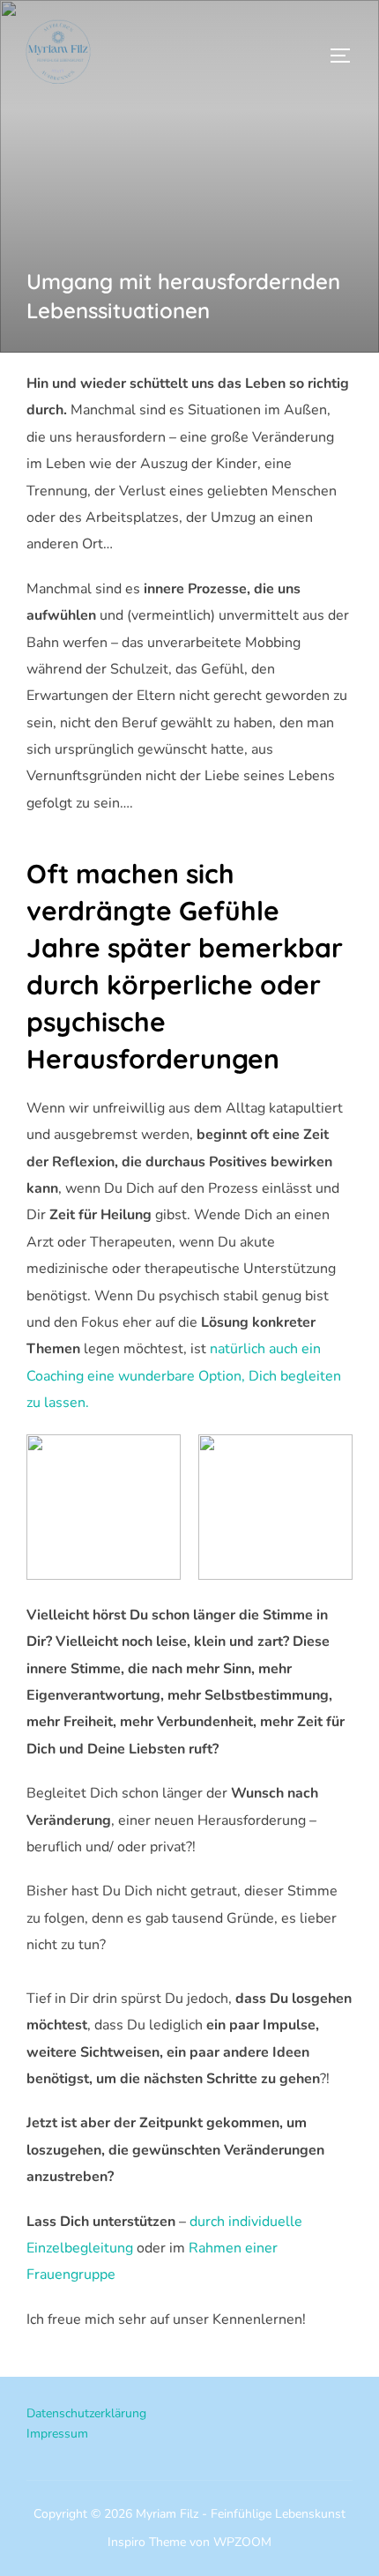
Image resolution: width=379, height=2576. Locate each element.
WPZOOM (242, 2542)
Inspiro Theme (147, 2542)
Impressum (57, 2434)
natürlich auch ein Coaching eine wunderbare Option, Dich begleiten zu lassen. (184, 1376)
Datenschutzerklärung (86, 2413)
